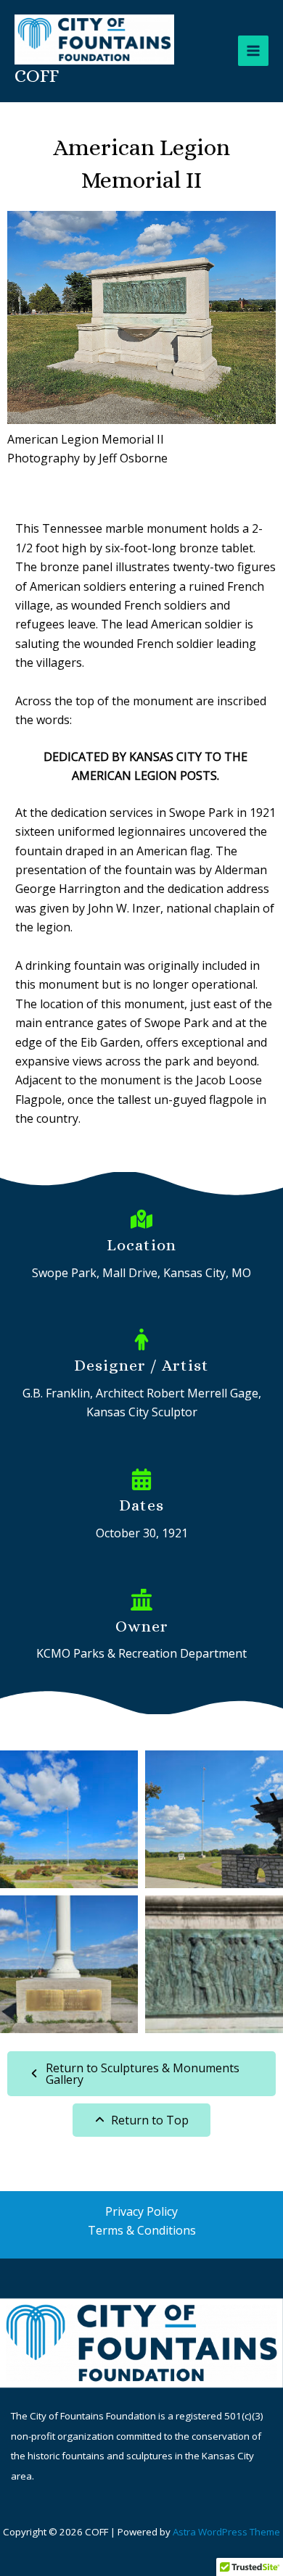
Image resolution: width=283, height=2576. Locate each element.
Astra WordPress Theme (226, 2532)
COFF (37, 75)
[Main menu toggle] (253, 51)
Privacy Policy (141, 2211)
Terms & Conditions (142, 2230)
